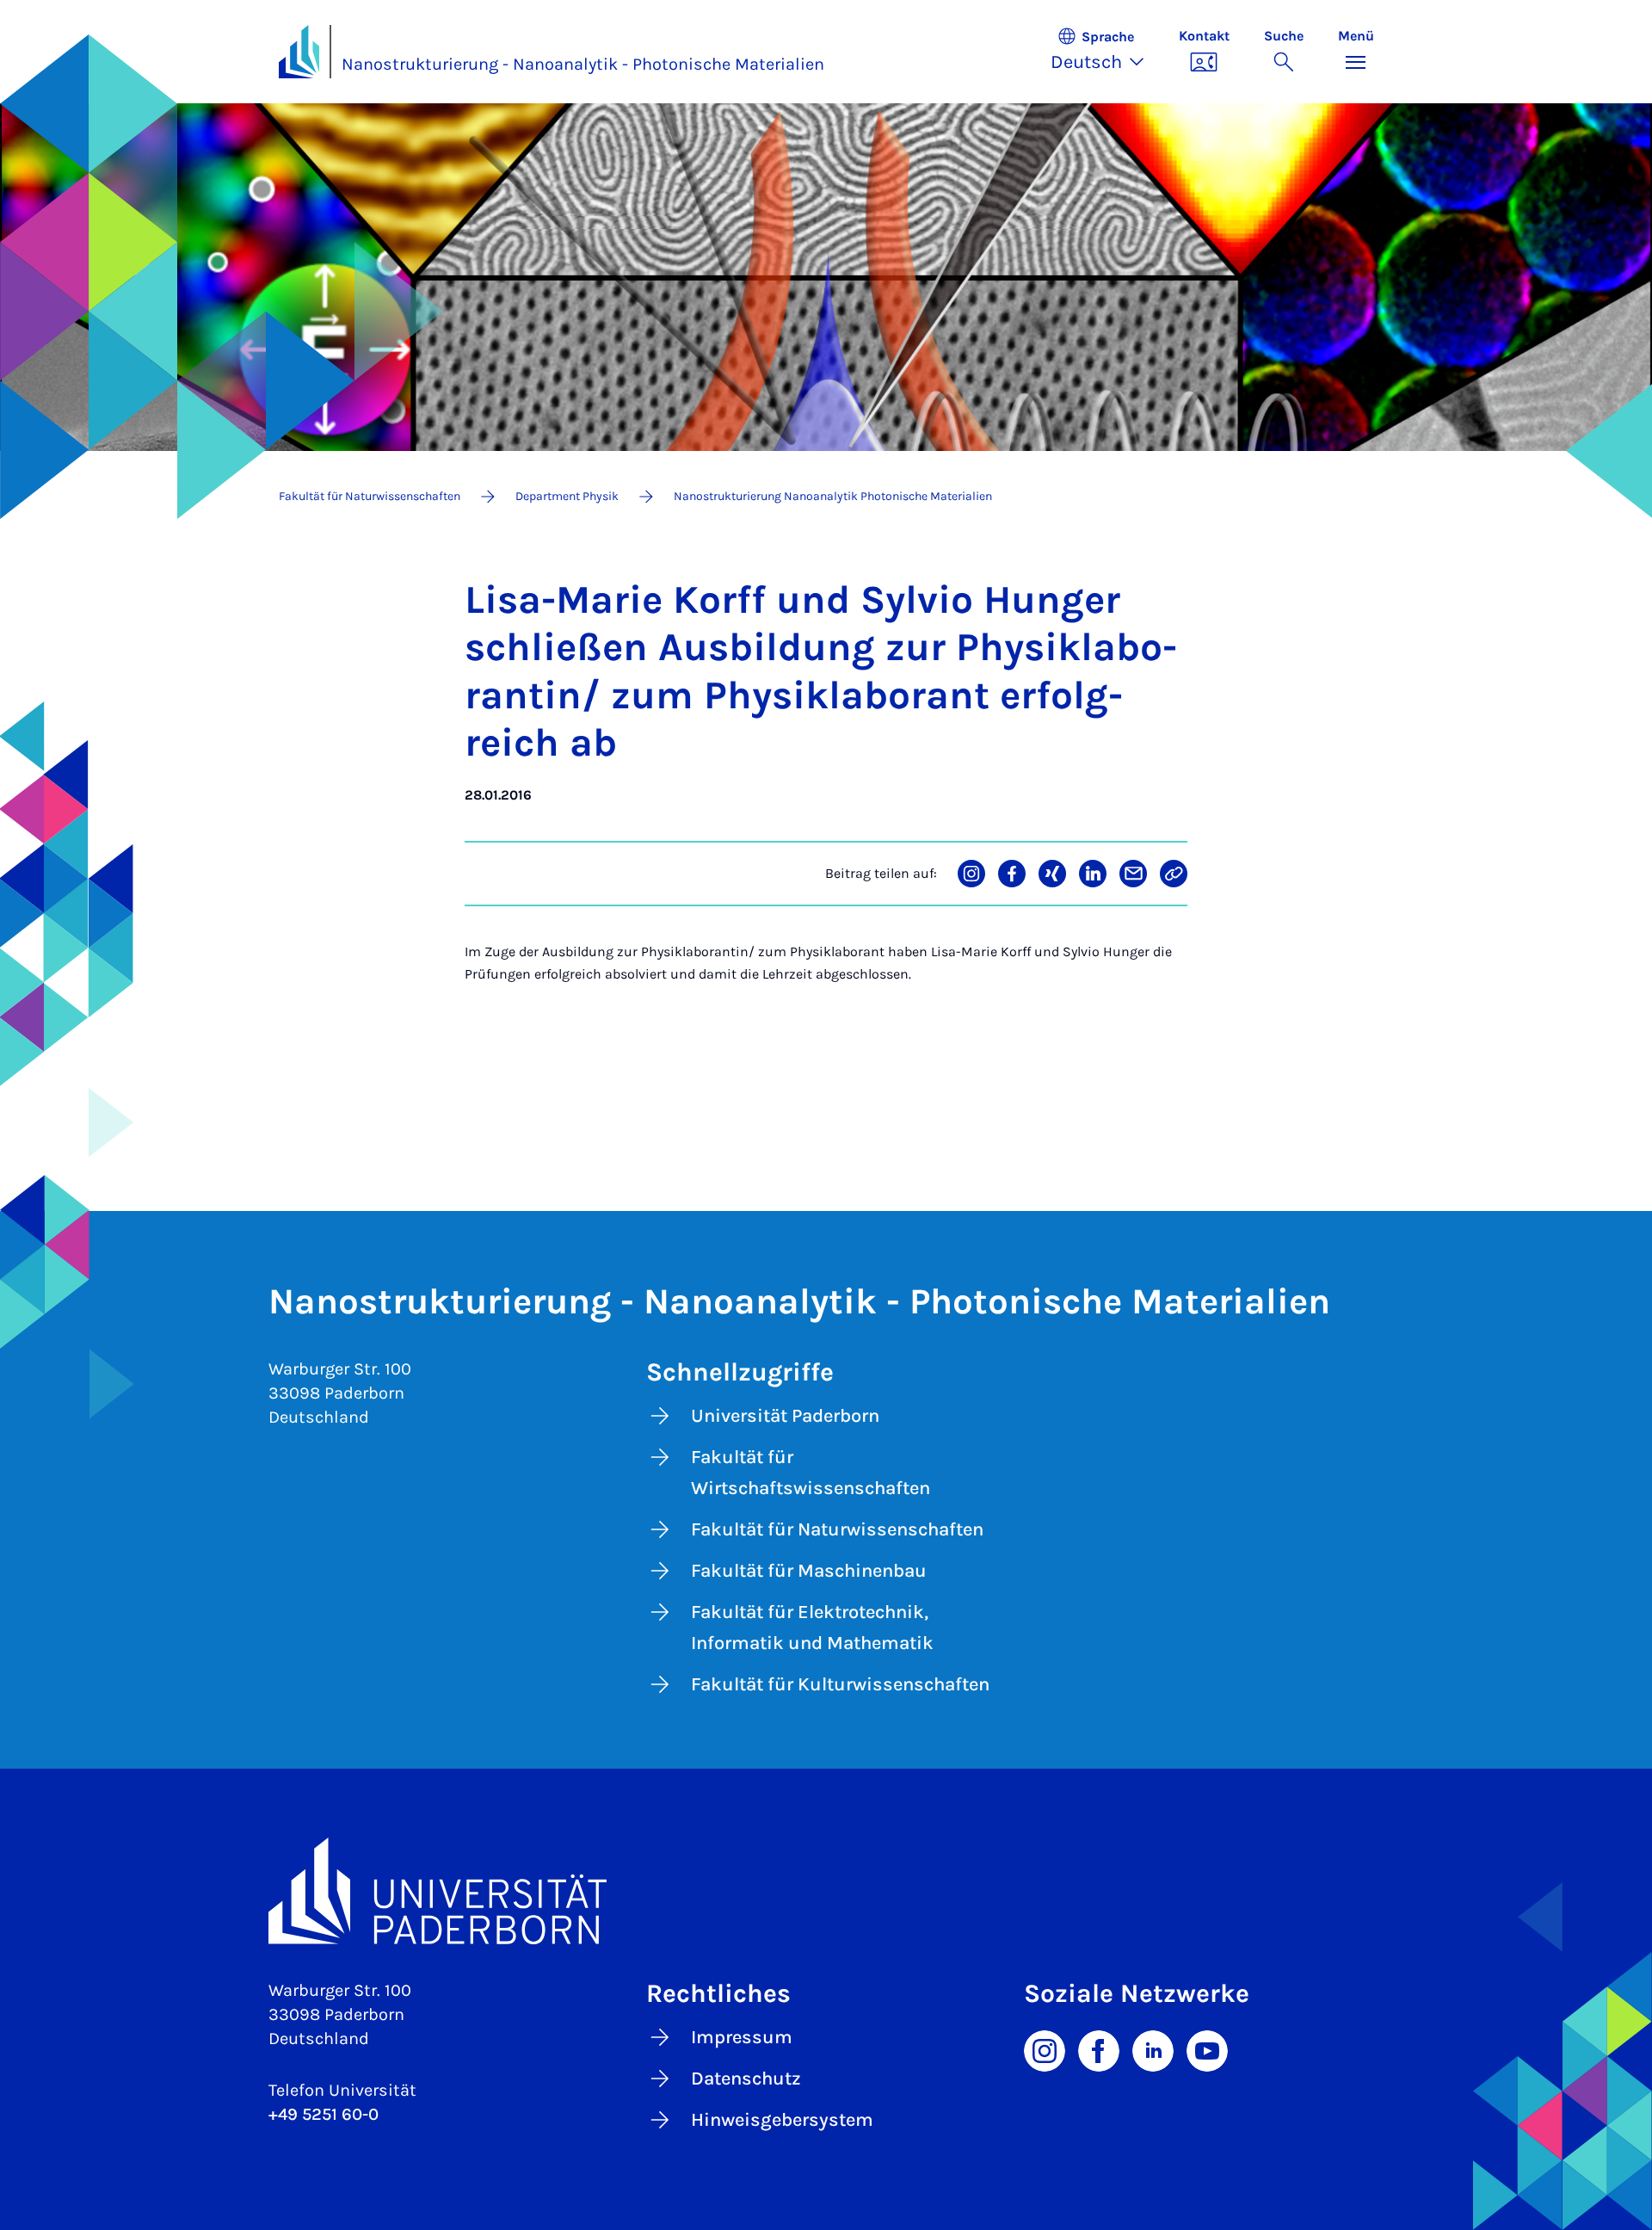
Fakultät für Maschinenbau (809, 1571)
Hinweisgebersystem (782, 2120)
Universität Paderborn (785, 1416)
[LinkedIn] (1153, 2049)
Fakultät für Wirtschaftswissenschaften (811, 1473)
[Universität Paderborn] (826, 1890)
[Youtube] (1207, 2049)
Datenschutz (746, 2079)
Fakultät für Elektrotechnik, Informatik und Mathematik (812, 1628)
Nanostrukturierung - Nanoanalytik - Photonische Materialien (583, 64)
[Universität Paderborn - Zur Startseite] (299, 52)
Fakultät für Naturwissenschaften (837, 1529)
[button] (1106, 52)
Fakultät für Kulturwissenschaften (840, 1684)
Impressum (742, 2037)
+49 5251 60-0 (324, 2114)
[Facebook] (1099, 2049)
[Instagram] (1045, 2049)
